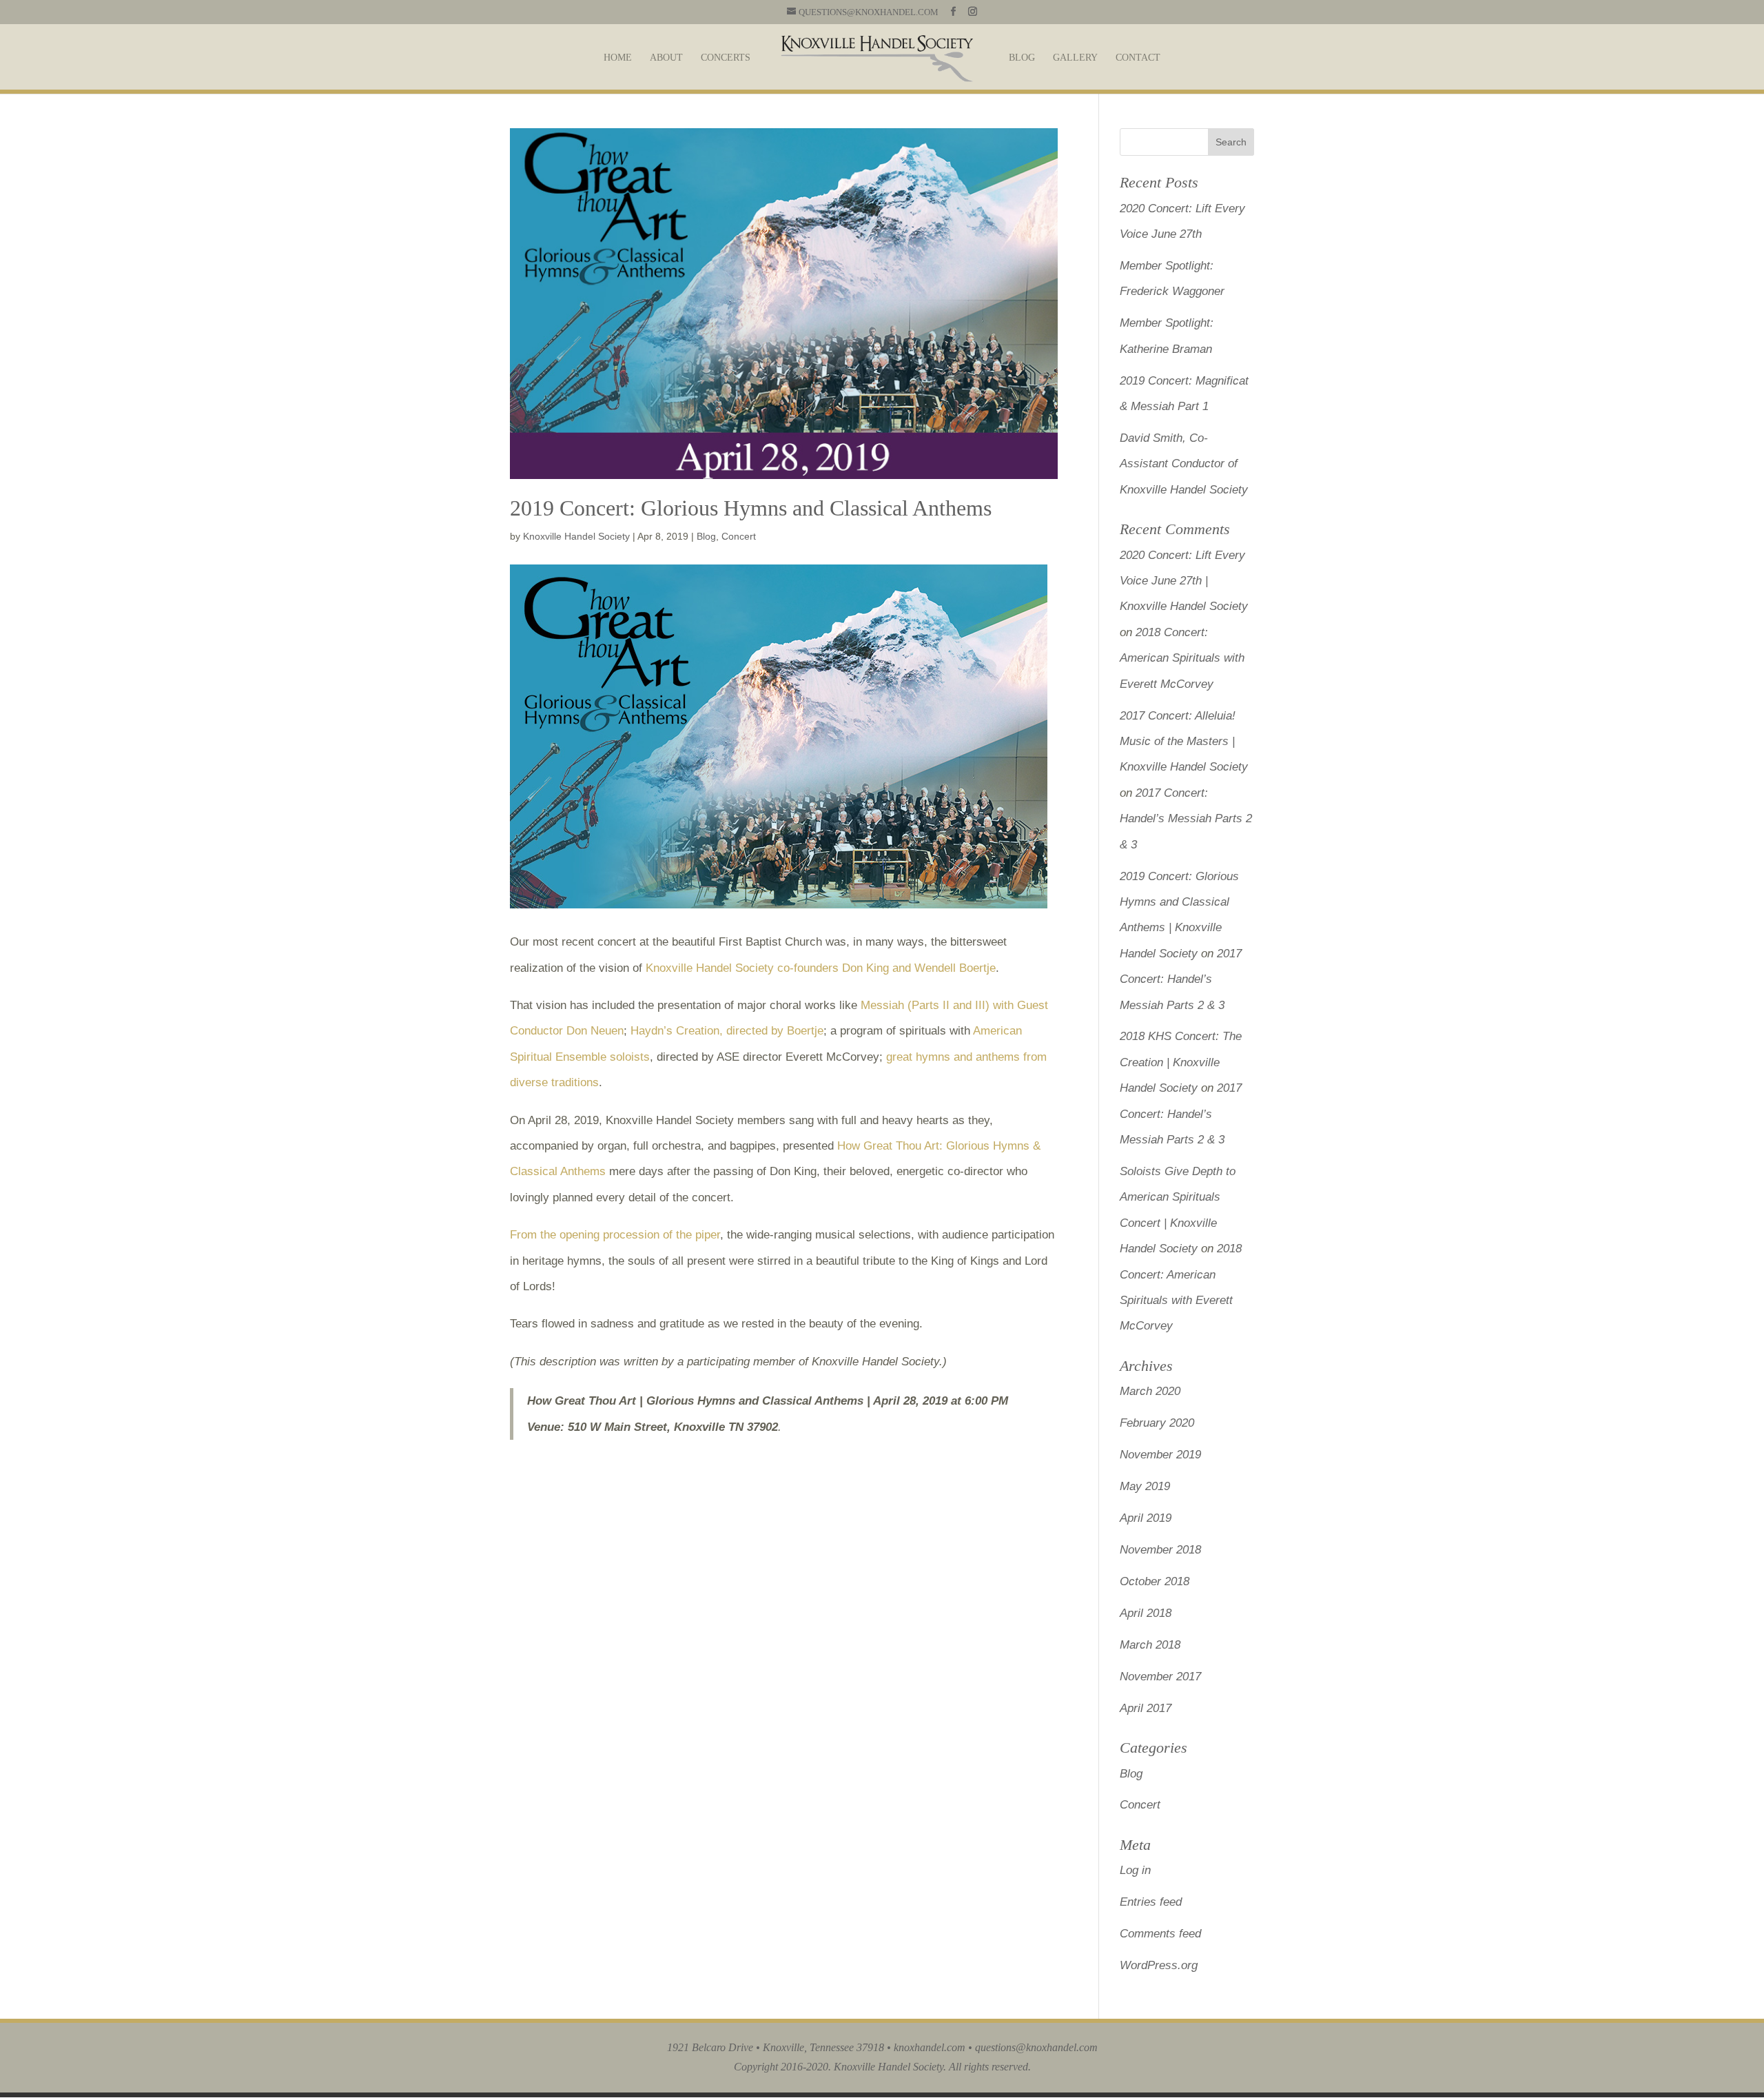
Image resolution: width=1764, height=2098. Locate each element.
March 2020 (1150, 1391)
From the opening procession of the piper (615, 1235)
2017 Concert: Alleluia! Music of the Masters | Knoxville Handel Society (1184, 742)
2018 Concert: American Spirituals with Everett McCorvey (1182, 658)
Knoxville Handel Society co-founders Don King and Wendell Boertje (821, 968)
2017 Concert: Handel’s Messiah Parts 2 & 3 (1186, 819)
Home (618, 58)
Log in (1135, 1870)
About (666, 58)
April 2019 (1146, 1518)
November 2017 (1160, 1677)
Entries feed (1151, 1902)
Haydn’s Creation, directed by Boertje (727, 1031)
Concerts (726, 58)
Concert (739, 536)
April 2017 (1146, 1708)
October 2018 (1155, 1581)
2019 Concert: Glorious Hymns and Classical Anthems (751, 508)
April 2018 (1146, 1613)
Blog (1022, 58)
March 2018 (1150, 1645)
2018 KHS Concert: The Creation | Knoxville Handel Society (1181, 1062)
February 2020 (1157, 1423)
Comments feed (1160, 1934)
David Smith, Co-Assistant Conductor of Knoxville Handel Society (1184, 464)
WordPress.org (1159, 1965)
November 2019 (1160, 1455)
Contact (1138, 58)
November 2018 (1160, 1550)
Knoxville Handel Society (576, 536)
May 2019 (1145, 1486)
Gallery (1075, 58)
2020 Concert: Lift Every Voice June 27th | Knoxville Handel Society (1184, 581)
